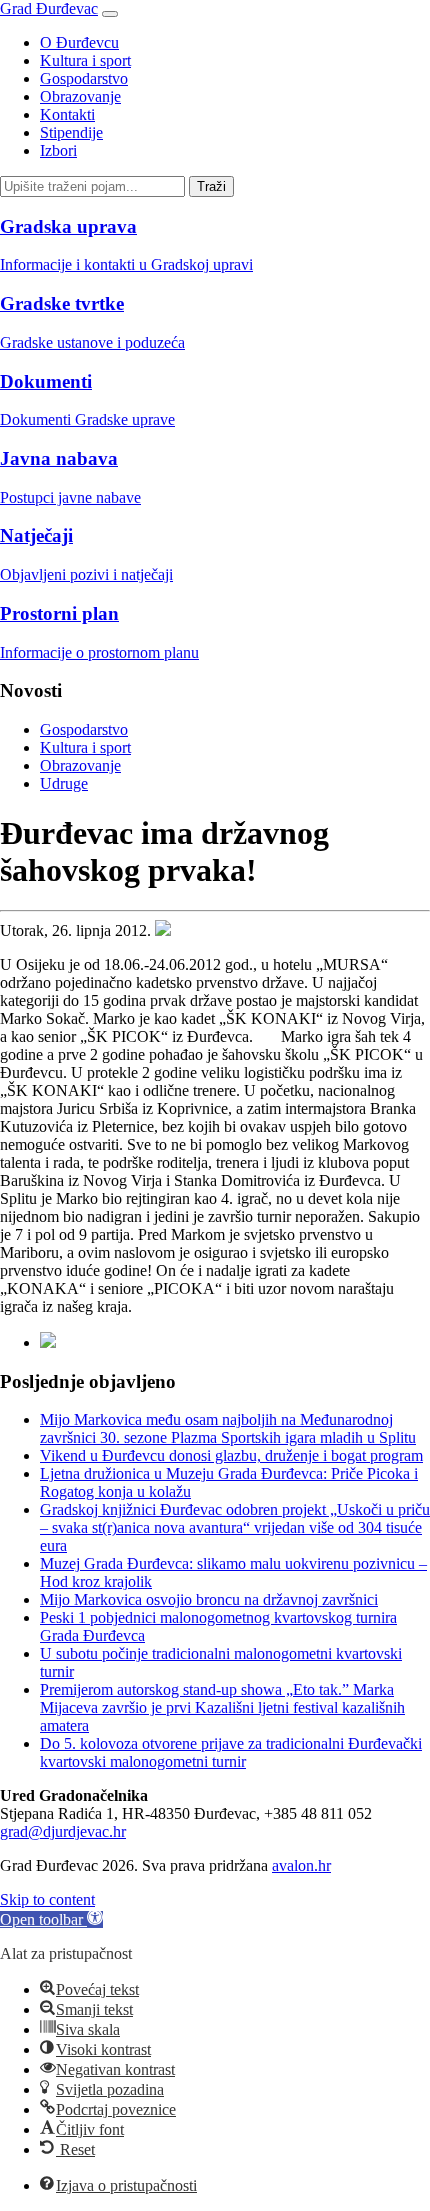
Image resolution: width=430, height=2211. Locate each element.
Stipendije (71, 132)
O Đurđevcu (79, 42)
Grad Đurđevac (49, 8)
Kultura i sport (85, 60)
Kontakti (67, 114)
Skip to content (47, 1899)
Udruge (64, 783)
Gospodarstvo (84, 78)
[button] (51, 1919)
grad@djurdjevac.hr (63, 1831)
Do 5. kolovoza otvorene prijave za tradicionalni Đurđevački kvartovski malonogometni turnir (231, 1752)
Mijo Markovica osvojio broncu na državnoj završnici (209, 1599)
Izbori (58, 150)
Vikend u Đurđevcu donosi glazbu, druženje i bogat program (231, 1455)
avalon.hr (301, 1865)
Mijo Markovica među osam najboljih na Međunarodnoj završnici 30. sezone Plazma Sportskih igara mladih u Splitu (228, 1428)
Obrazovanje (80, 96)
